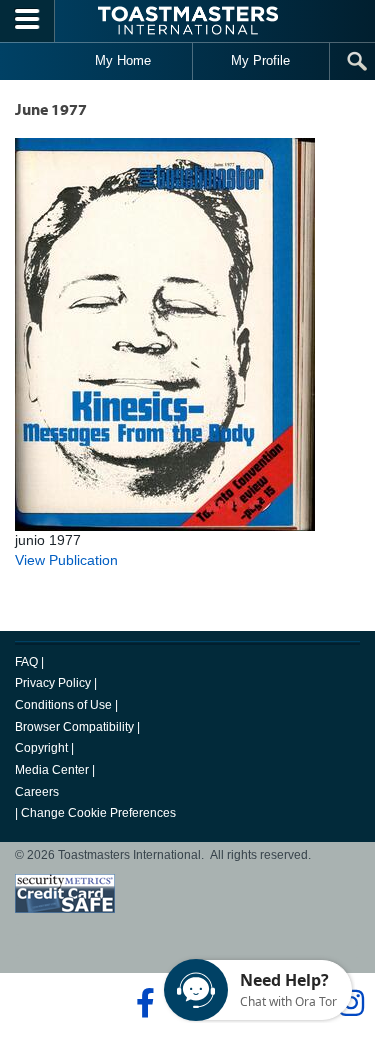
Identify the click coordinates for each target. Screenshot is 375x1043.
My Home (123, 60)
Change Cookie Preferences (98, 813)
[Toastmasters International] (188, 20)
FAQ (26, 662)
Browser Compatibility (74, 727)
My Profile (260, 60)
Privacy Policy (53, 683)
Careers (37, 792)
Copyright (41, 748)
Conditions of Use (63, 705)
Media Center (52, 770)
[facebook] (142, 1003)
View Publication (66, 560)
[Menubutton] (27, 21)
